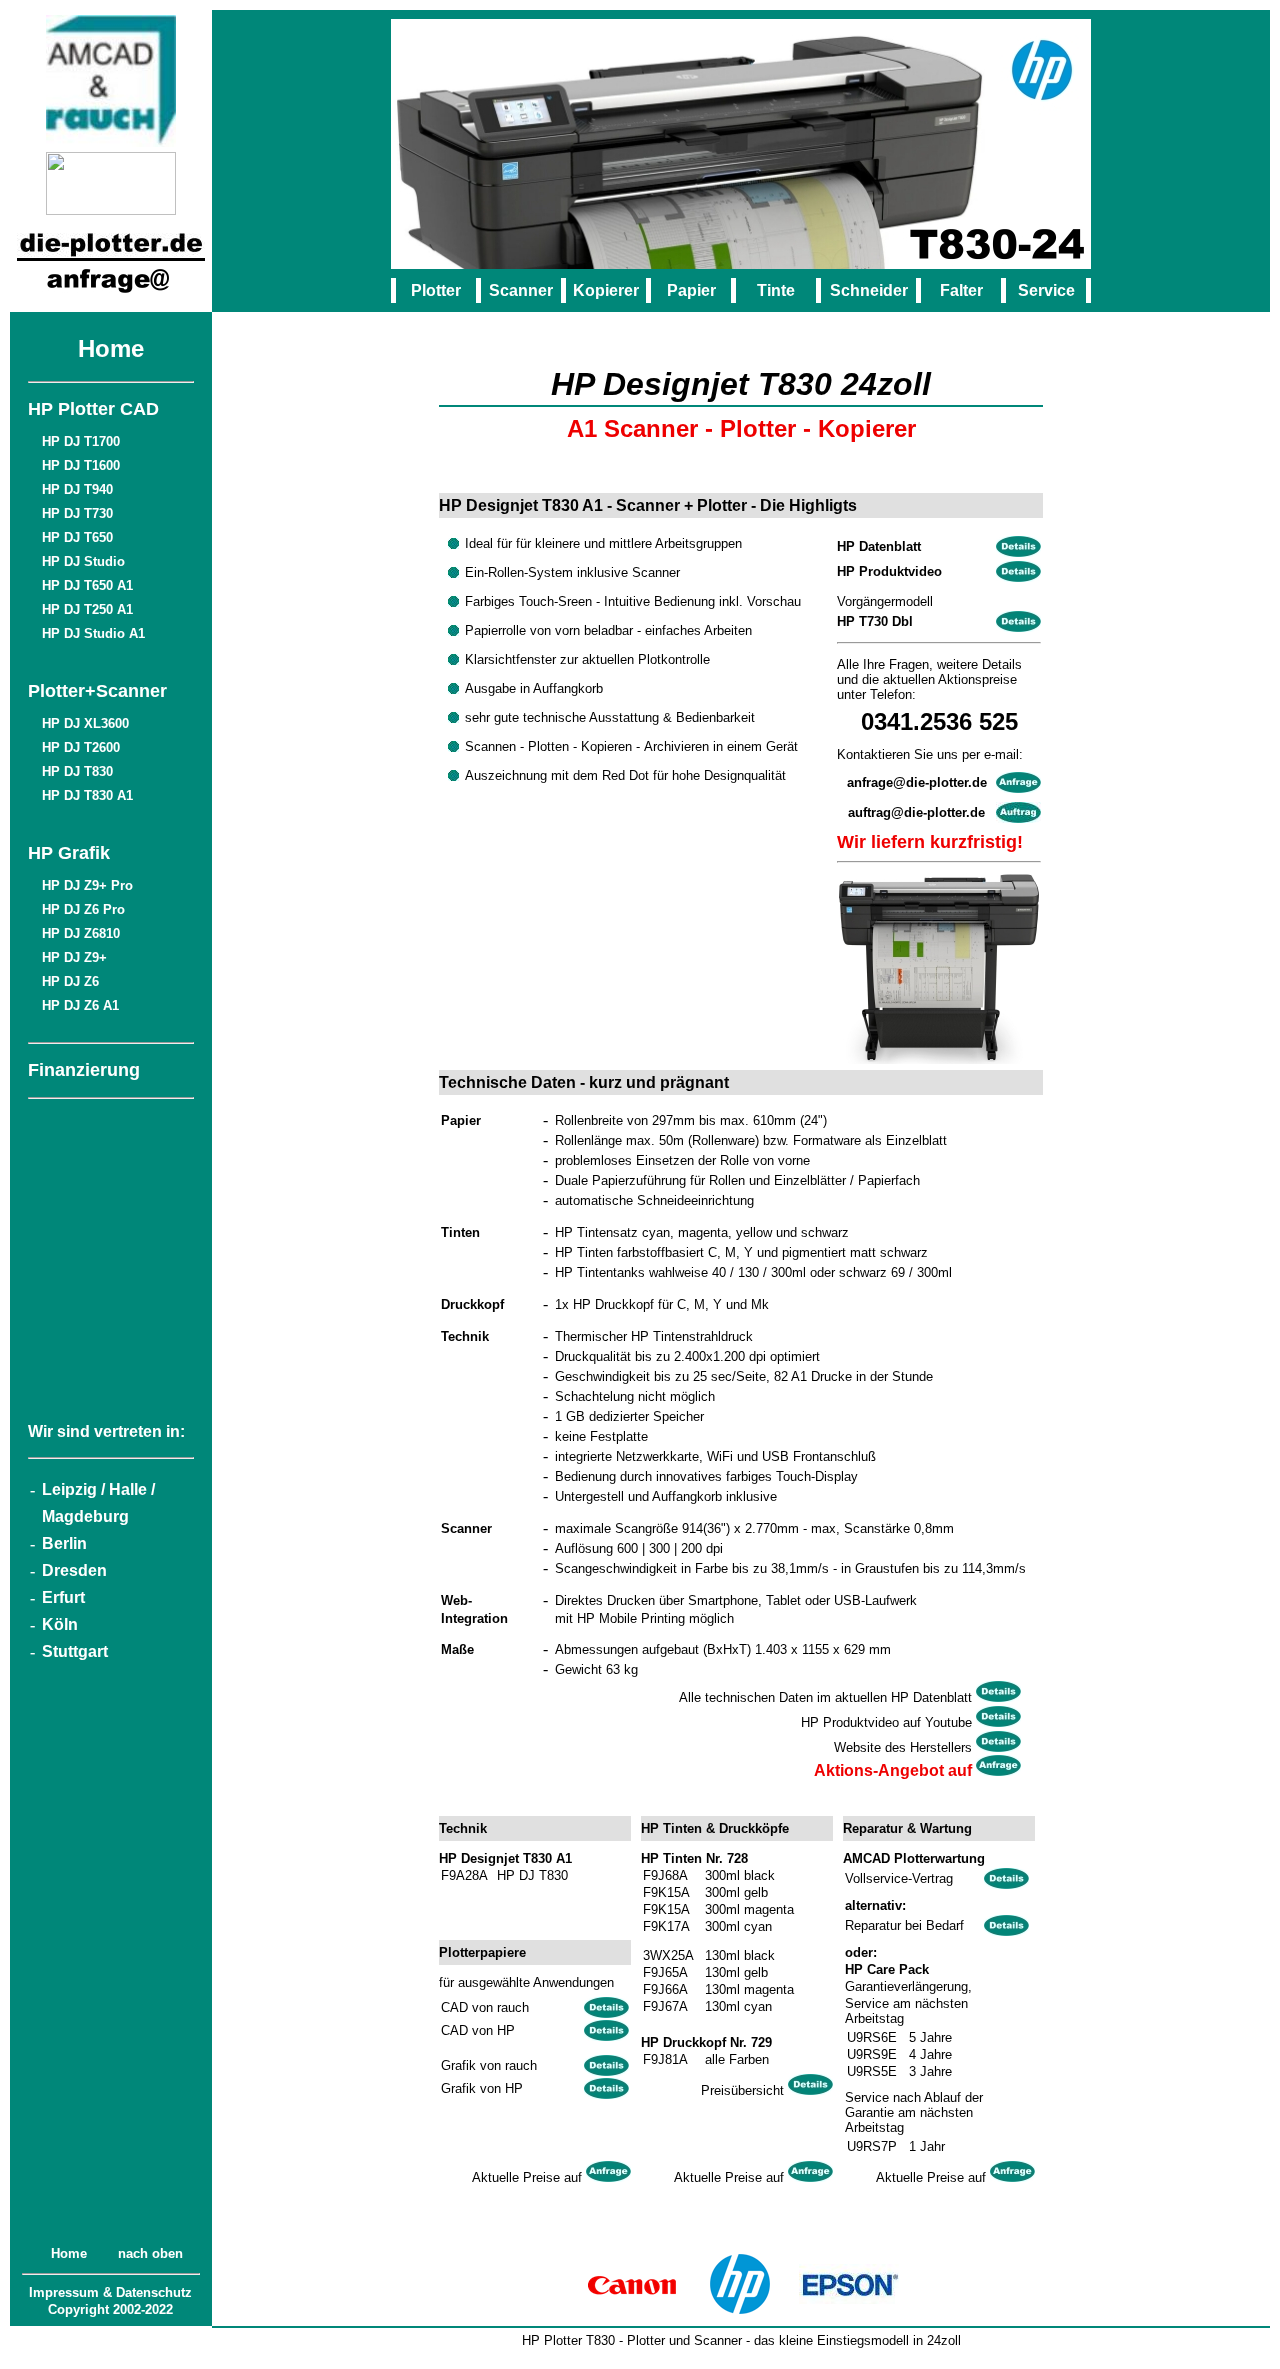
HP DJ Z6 (70, 981)
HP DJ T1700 (81, 441)
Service (1046, 290)
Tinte (776, 290)
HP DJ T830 (77, 771)
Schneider (869, 290)
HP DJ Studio (83, 561)
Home (111, 348)
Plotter (436, 290)
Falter (961, 290)
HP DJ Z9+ (74, 957)
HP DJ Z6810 (81, 933)
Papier (691, 290)
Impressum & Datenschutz (110, 2292)
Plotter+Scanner (97, 691)
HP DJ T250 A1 (87, 609)
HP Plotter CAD (93, 409)
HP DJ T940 (77, 489)
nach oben (150, 2253)
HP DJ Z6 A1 (80, 1005)
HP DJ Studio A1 (93, 633)
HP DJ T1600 (81, 465)
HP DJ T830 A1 (87, 795)
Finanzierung (84, 1070)
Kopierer (606, 290)
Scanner (521, 290)
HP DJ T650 (77, 537)
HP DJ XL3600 (85, 723)
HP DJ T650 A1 (87, 585)
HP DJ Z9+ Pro (87, 885)
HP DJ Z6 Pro (83, 909)
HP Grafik (69, 853)
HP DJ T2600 (81, 747)
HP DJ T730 (77, 513)
